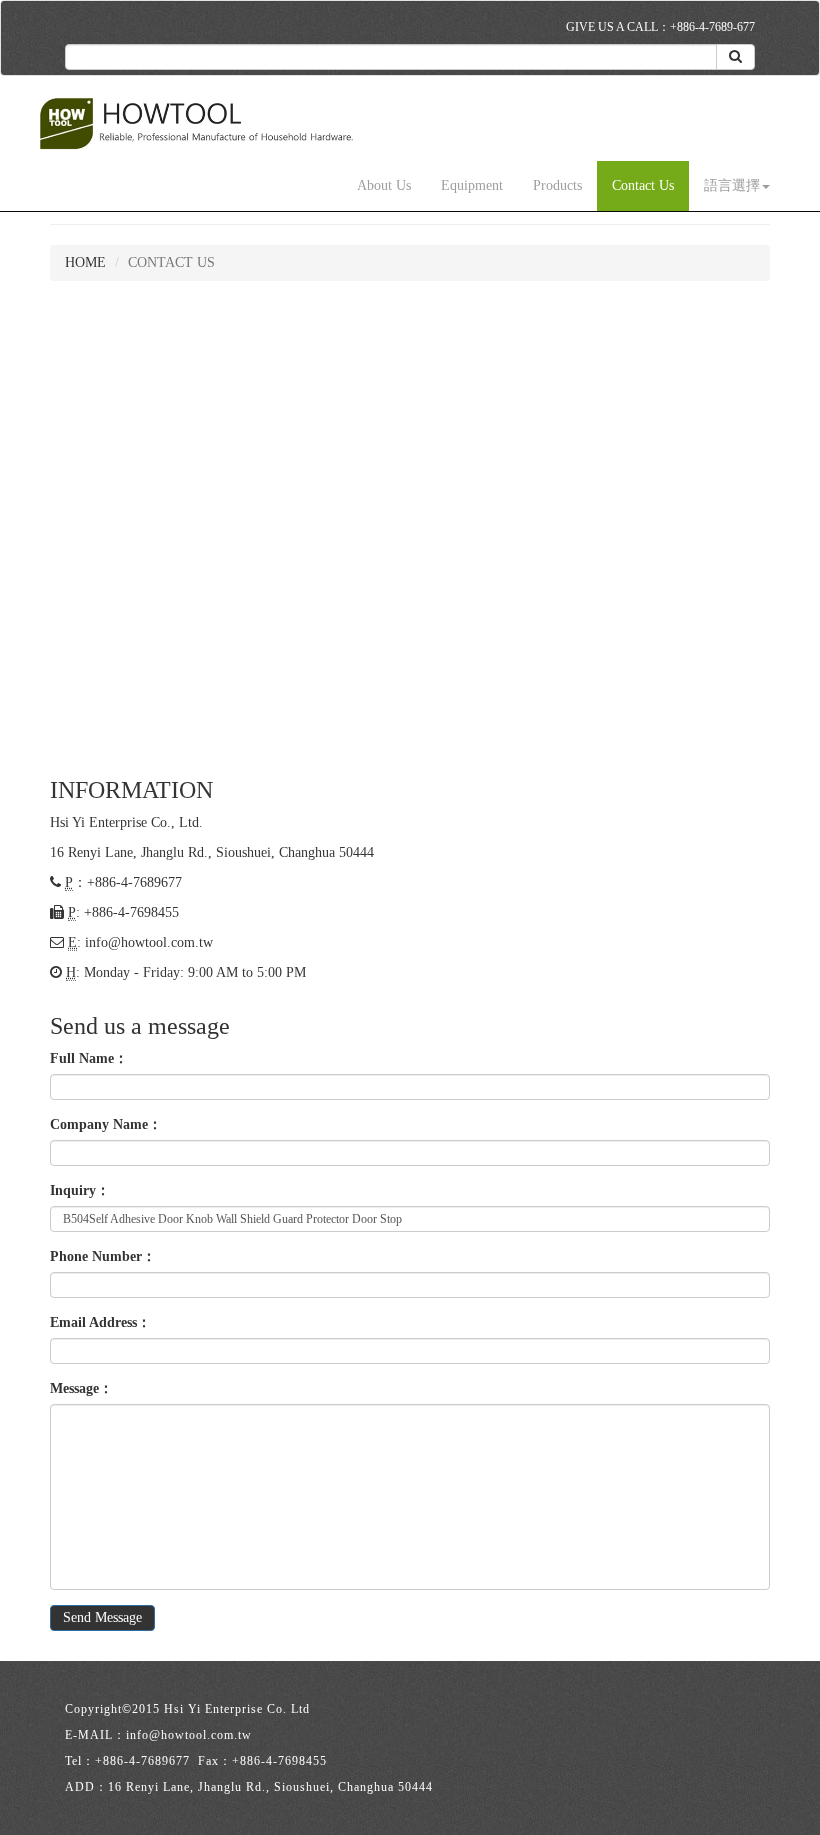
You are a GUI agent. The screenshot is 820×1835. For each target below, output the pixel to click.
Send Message (102, 1617)
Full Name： (89, 1058)
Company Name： (106, 1124)
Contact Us (643, 185)
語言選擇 (732, 185)
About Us (384, 185)
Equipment (472, 185)
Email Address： (100, 1322)
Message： (81, 1388)
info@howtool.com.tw (149, 942)
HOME (85, 262)
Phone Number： (103, 1256)
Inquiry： (80, 1190)
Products (557, 185)
